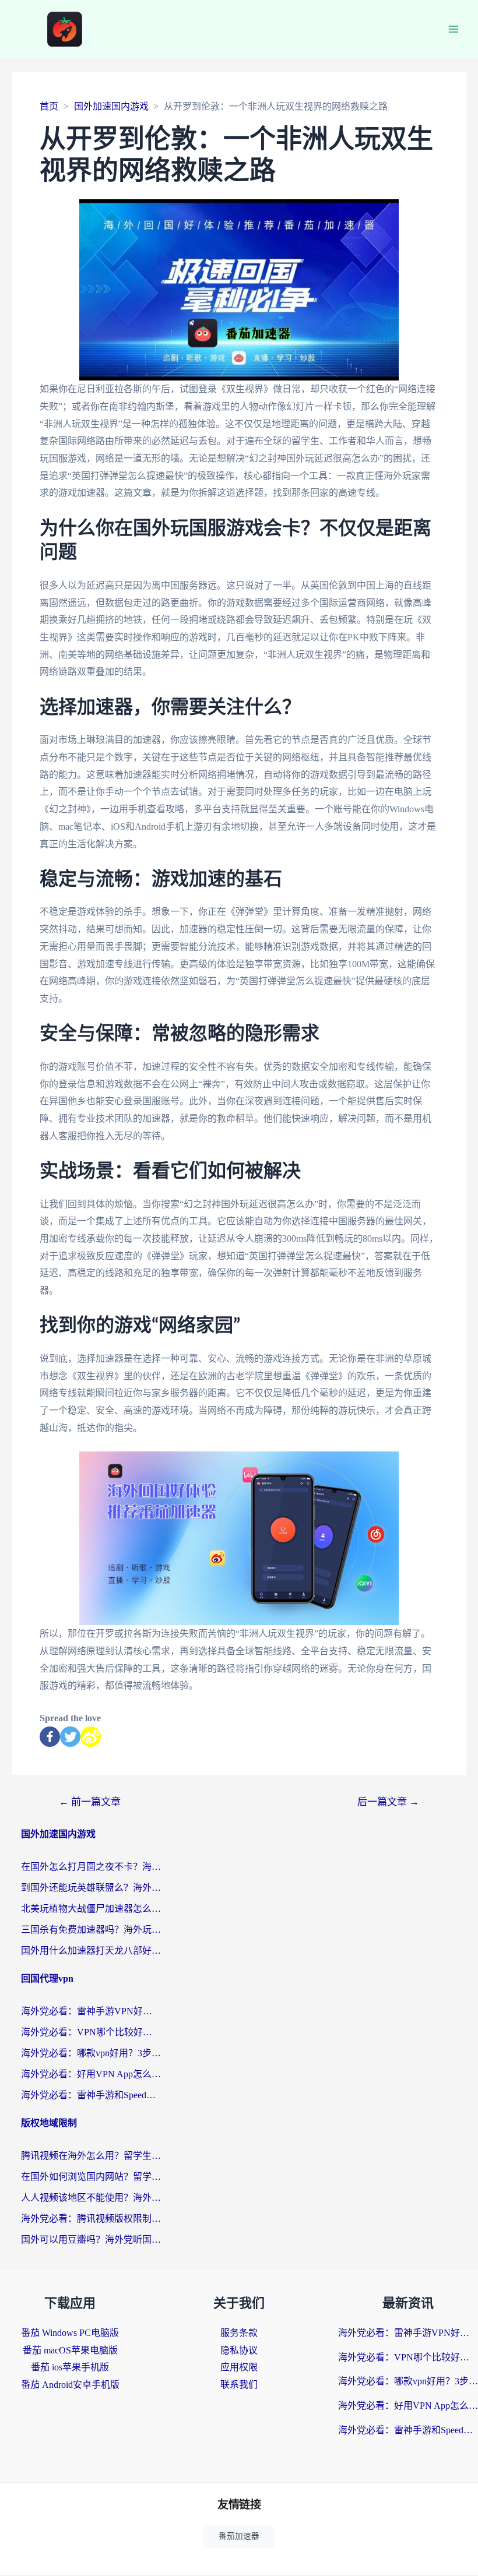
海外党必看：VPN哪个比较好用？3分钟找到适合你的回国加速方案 (91, 2032)
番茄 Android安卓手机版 (70, 2385)
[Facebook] (50, 1737)
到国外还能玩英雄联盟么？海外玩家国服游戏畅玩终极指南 (91, 1888)
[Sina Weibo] (91, 1737)
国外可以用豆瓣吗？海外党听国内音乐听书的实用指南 (91, 2240)
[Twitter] (70, 1737)
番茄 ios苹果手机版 (70, 2367)
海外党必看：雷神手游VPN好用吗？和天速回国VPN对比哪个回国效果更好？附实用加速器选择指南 (91, 2011)
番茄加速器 (239, 2536)
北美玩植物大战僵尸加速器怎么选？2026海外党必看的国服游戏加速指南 (91, 1909)
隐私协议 (239, 2350)
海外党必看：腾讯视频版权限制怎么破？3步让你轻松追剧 (91, 2219)
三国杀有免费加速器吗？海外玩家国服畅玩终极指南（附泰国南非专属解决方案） (91, 1930)
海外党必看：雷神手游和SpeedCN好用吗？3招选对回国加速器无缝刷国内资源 (91, 2095)
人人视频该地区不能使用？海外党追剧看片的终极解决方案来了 (91, 2198)
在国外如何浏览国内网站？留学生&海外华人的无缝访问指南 (91, 2177)
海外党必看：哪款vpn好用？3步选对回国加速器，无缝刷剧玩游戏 (91, 2053)
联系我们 (239, 2385)
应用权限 (239, 2367)
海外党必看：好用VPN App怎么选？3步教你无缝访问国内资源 (91, 2074)
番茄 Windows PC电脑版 (70, 2333)
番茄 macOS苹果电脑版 (70, 2350)
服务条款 (239, 2333)
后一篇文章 (388, 1802)
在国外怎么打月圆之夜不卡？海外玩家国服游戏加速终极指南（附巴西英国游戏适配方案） (91, 1867)
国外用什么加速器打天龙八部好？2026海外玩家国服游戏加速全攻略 (91, 1950)
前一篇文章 (90, 1802)
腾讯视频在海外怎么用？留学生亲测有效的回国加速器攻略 (91, 2156)
